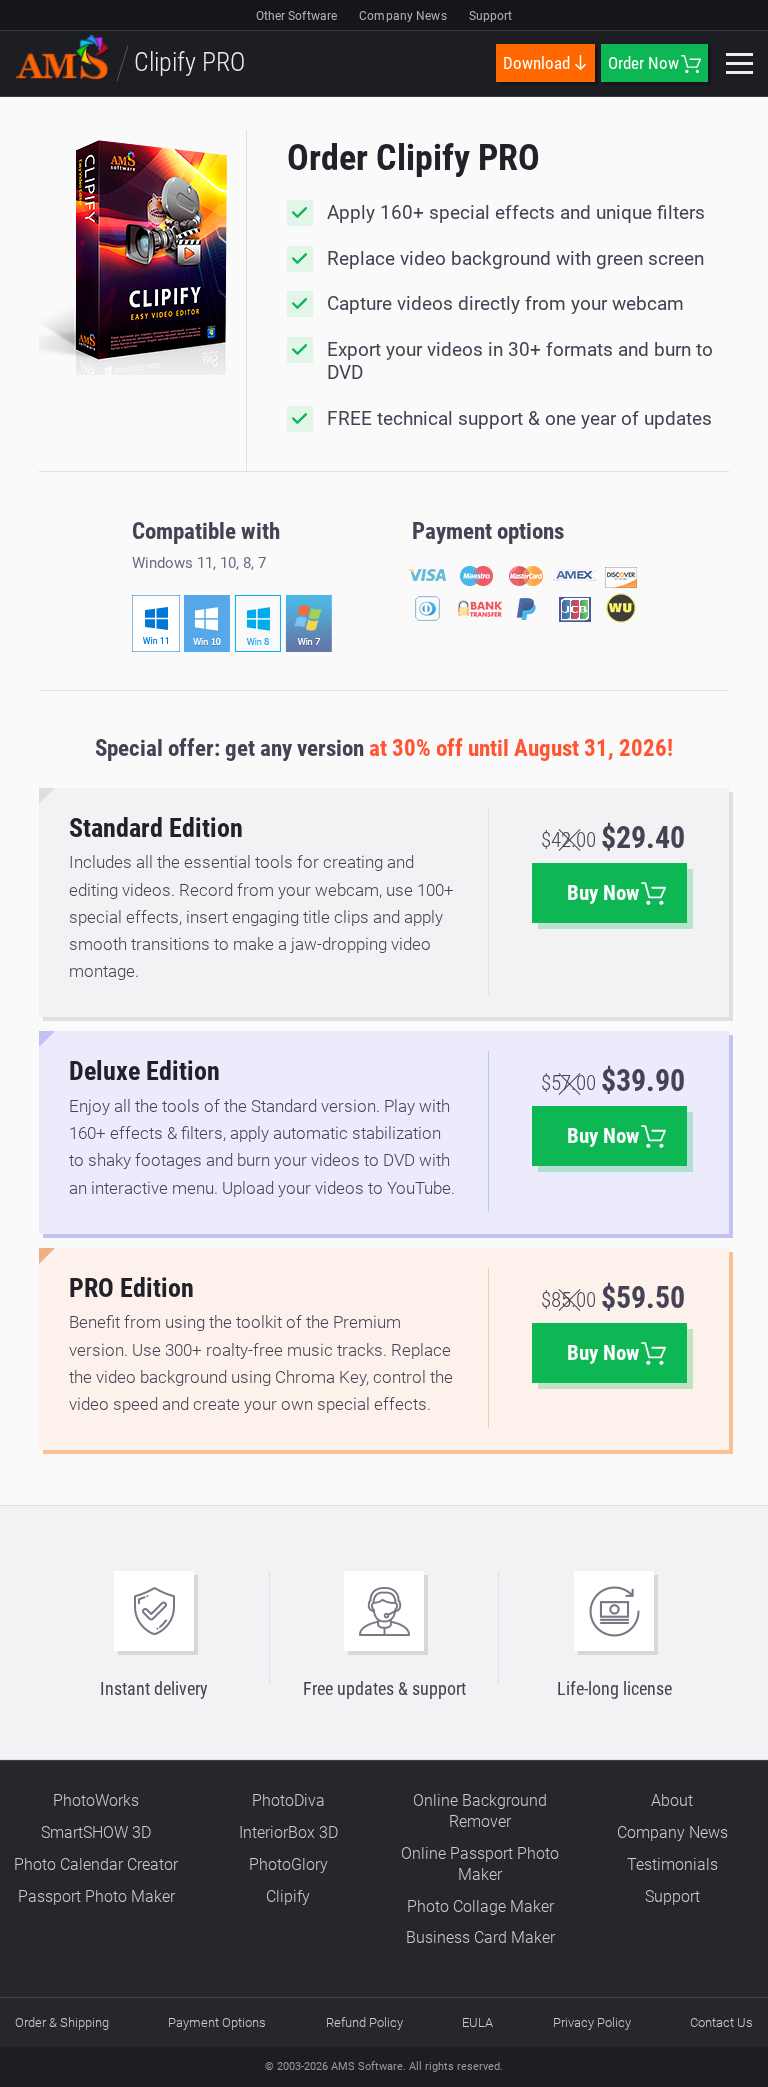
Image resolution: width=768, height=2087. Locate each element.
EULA (477, 2022)
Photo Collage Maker (480, 1906)
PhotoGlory (288, 1864)
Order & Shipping (62, 2022)
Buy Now (603, 893)
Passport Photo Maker (96, 1896)
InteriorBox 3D (288, 1832)
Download (536, 63)
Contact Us (721, 2022)
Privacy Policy (592, 2022)
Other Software (297, 16)
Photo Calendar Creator (96, 1864)
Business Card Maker (480, 1937)
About (672, 1800)
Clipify (288, 1896)
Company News (402, 16)
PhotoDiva (288, 1800)
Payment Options (217, 2022)
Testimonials (672, 1864)
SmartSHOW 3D (96, 1832)
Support (491, 16)
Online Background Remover (480, 1811)
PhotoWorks (96, 1800)
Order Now (643, 63)
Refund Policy (364, 2022)
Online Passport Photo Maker (480, 1864)
